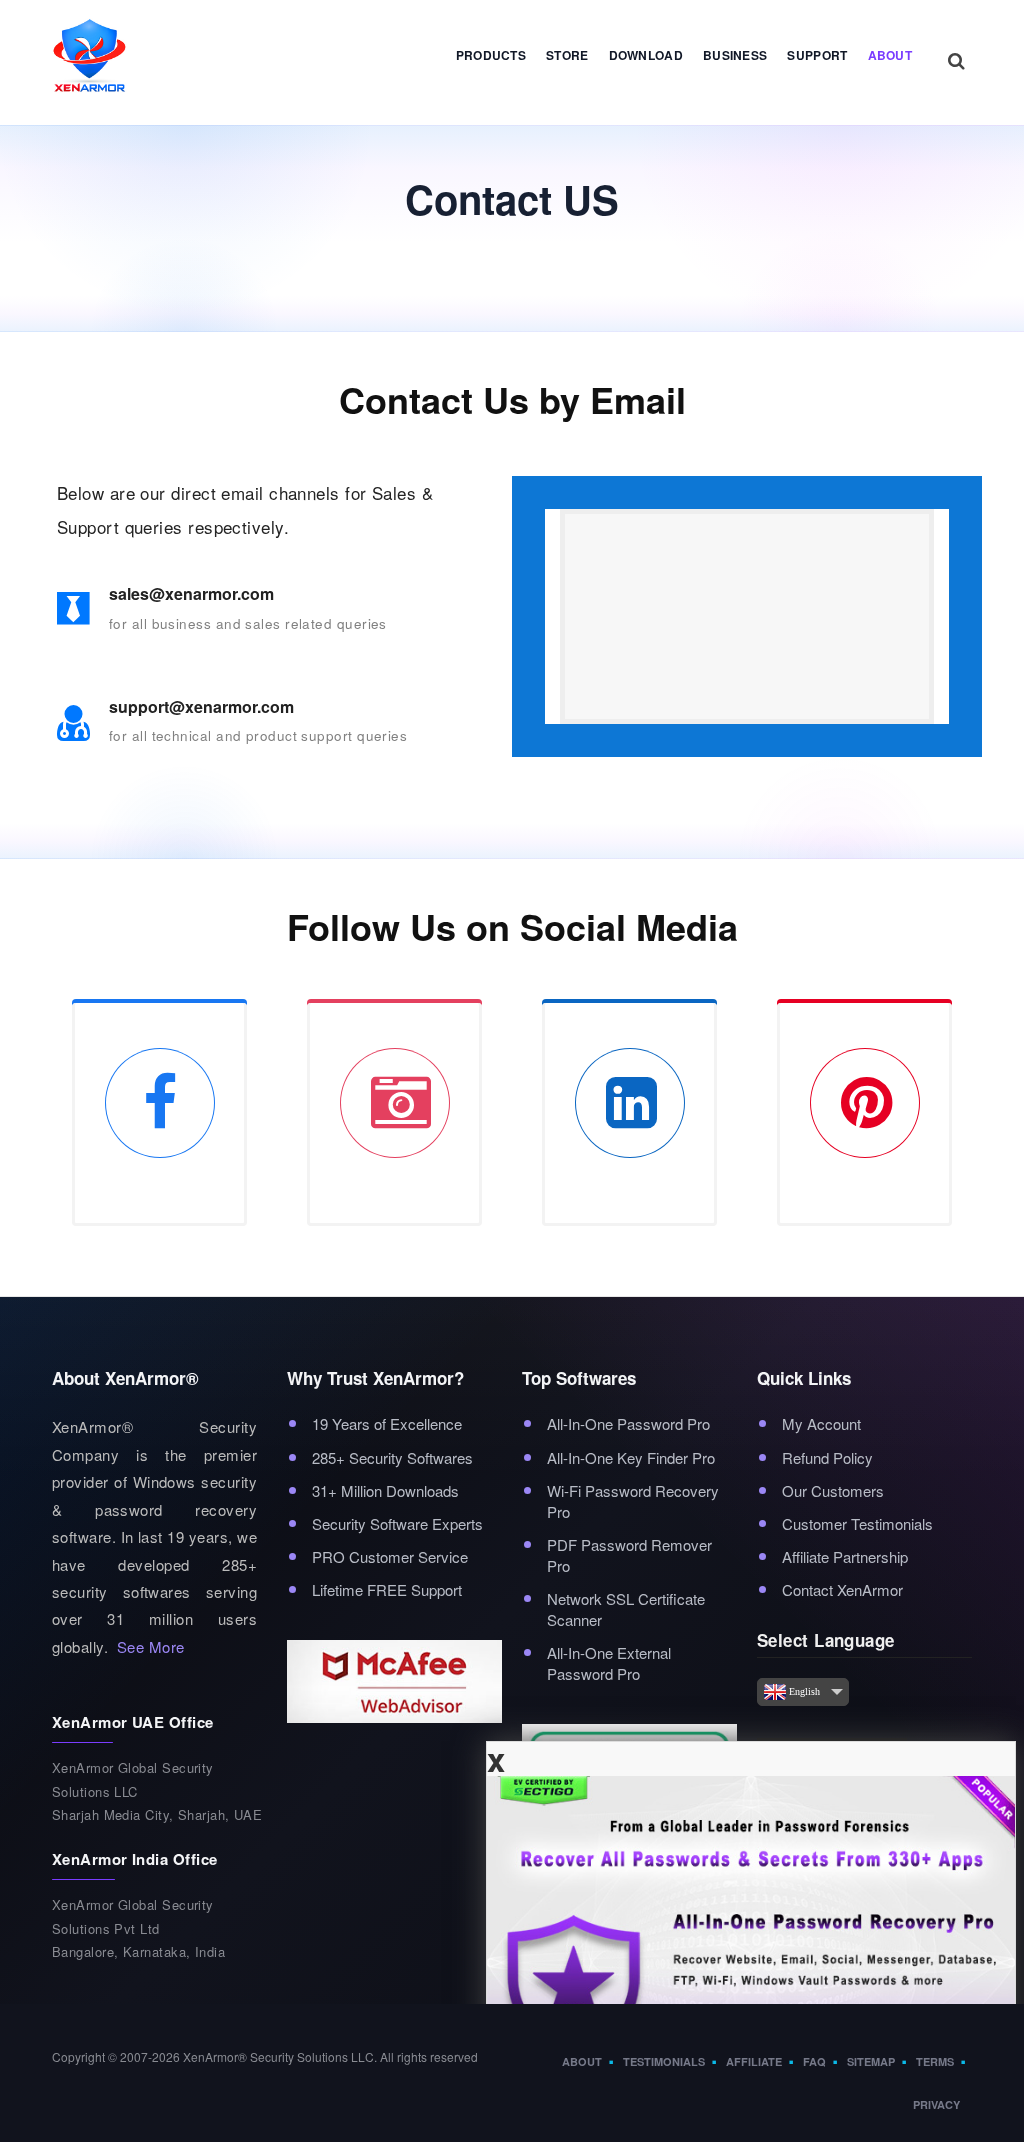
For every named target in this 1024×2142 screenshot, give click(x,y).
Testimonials (664, 2061)
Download (646, 55)
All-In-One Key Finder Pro (631, 1457)
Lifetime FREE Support (387, 1589)
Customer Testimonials (857, 1523)
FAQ (814, 2061)
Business (735, 55)
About (890, 55)
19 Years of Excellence (387, 1423)
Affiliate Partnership (845, 1556)
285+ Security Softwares (392, 1457)
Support (817, 55)
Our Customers (833, 1490)
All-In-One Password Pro (628, 1423)
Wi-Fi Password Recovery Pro (633, 1501)
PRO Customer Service (390, 1556)
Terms (935, 2061)
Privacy (936, 2104)
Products (491, 55)
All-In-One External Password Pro (609, 1663)
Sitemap (871, 2061)
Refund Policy (827, 1457)
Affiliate (754, 2061)
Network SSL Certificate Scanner (626, 1609)
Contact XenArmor (842, 1589)
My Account (821, 1423)
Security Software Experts (397, 1523)
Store (567, 55)
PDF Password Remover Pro (629, 1555)
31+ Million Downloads (385, 1490)
